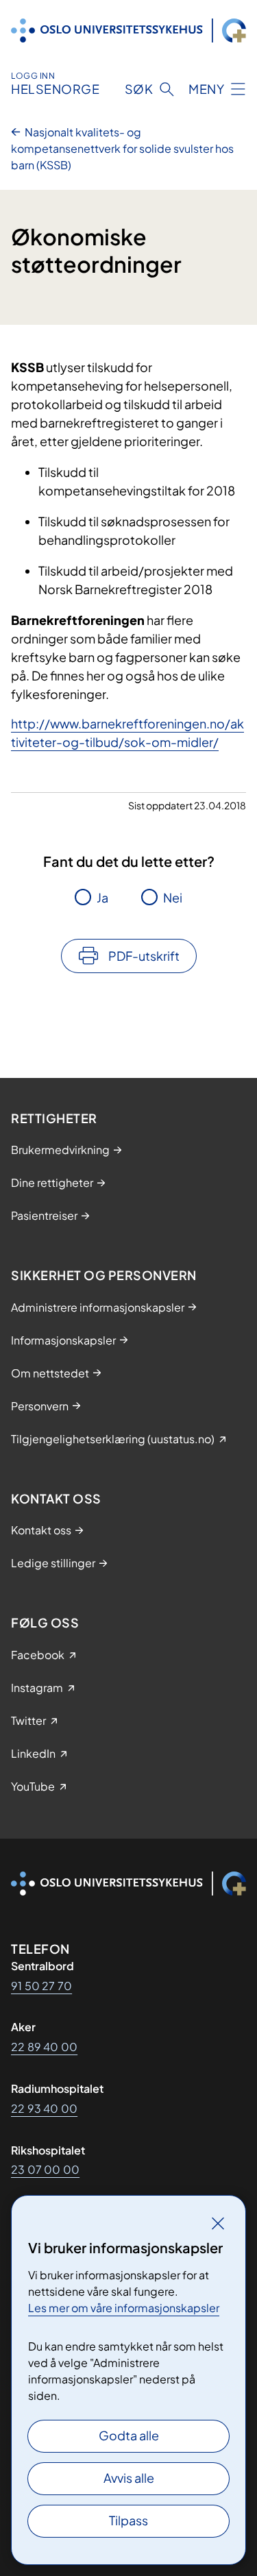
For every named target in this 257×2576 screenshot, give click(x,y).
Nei (173, 897)
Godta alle (129, 2435)
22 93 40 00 (44, 2108)
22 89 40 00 (44, 2047)
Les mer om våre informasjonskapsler (124, 2308)
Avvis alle (129, 2478)
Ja (102, 897)
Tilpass (128, 2520)
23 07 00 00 (45, 2169)
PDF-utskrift (144, 956)
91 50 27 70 (41, 1986)
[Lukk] (218, 2223)
